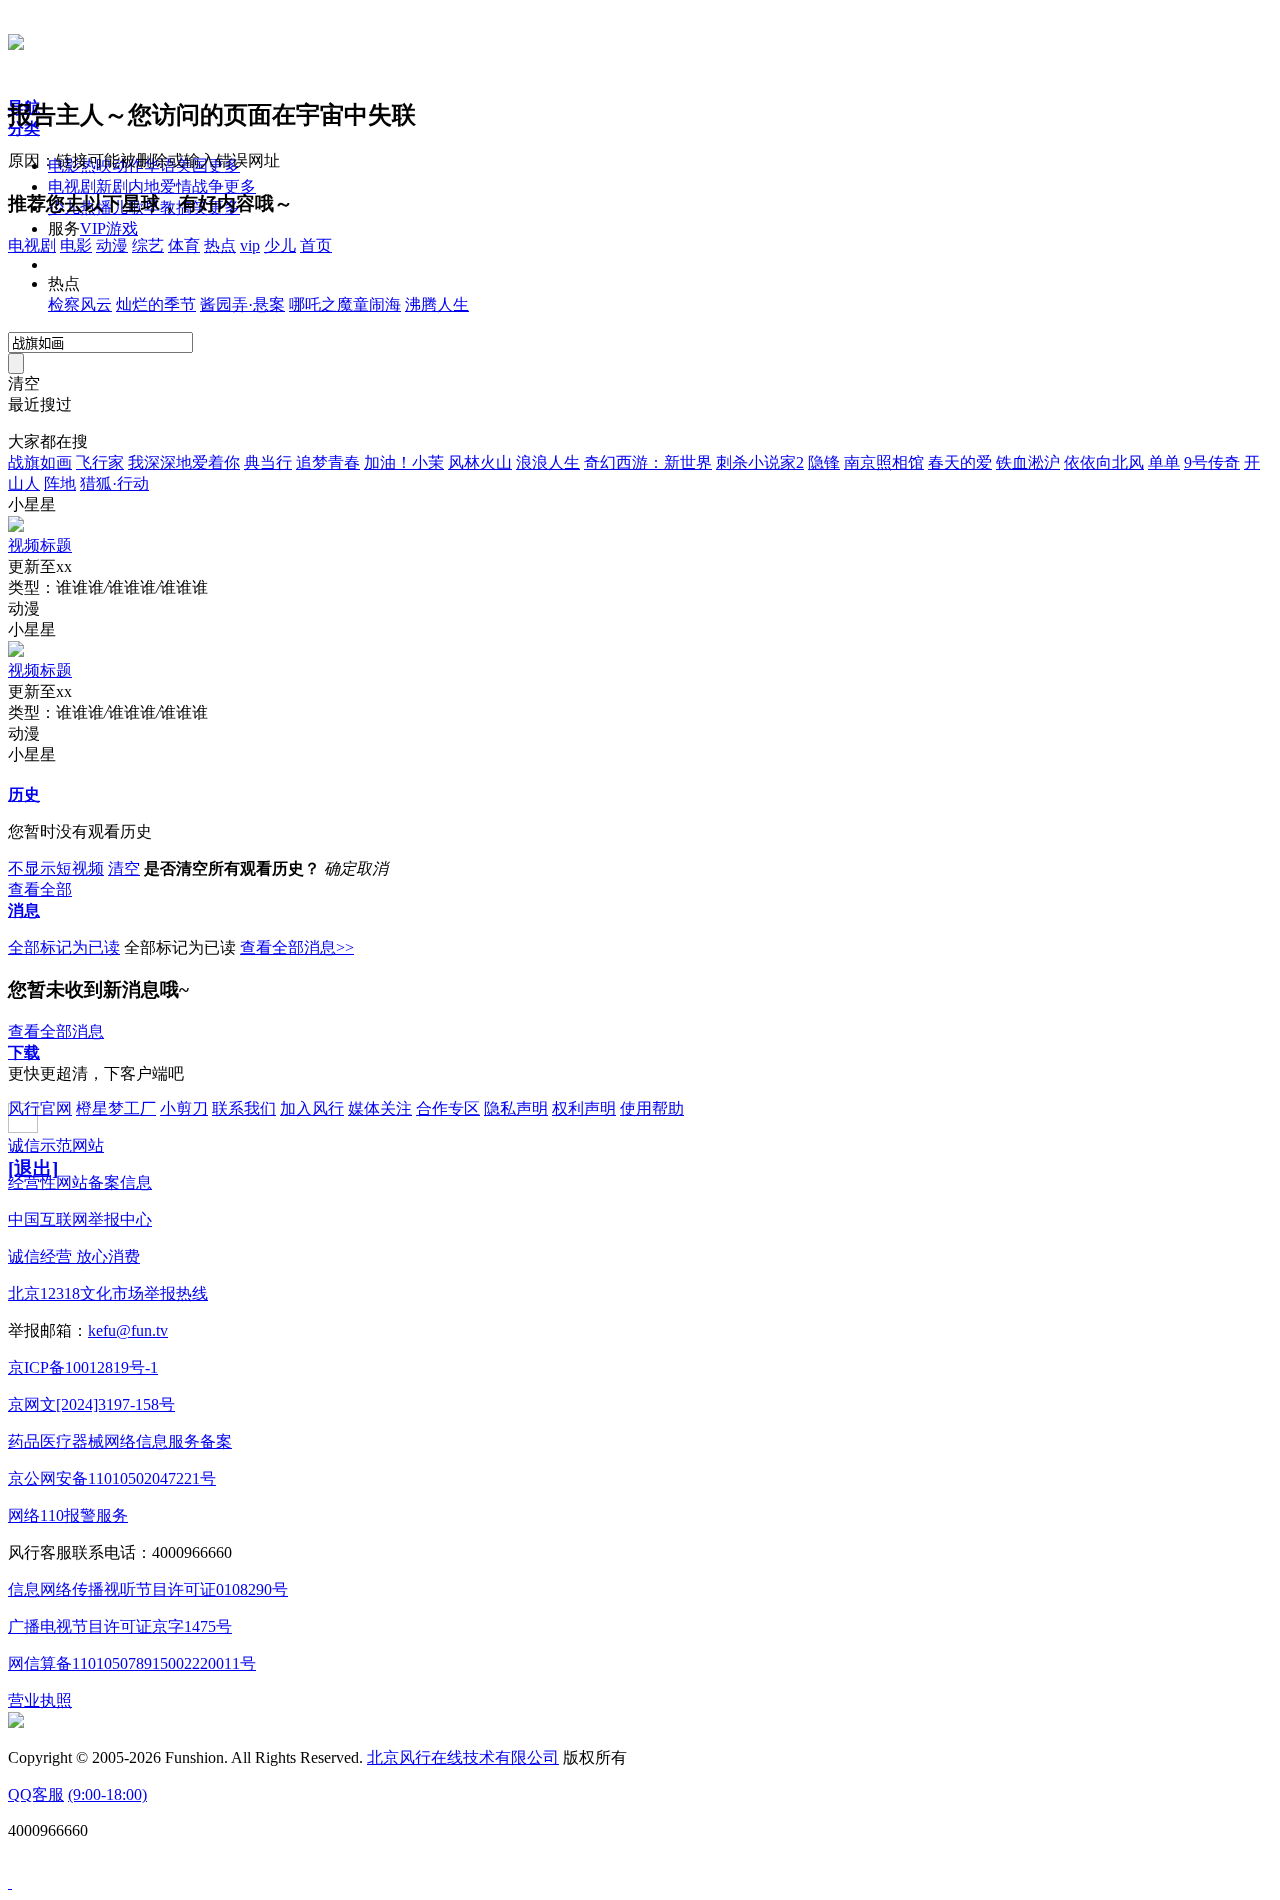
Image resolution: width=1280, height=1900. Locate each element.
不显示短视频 (56, 868)
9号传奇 (1212, 462)
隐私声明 (516, 1108)
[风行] (16, 39)
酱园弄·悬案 (242, 304)
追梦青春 (328, 462)
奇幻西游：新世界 (648, 462)
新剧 (112, 186)
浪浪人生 (548, 462)
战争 (208, 186)
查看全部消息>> (297, 947)
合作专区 (448, 1108)
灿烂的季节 (156, 304)
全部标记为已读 (64, 947)
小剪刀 (184, 1108)
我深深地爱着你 (184, 462)
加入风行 (312, 1108)
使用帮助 (652, 1108)
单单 (1164, 462)
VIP (93, 228)
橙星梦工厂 (116, 1108)
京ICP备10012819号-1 (83, 1367)
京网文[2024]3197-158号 (91, 1404)
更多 (240, 186)
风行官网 (40, 1108)
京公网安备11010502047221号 (112, 1478)
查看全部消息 (56, 1031)
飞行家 (100, 462)
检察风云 (80, 304)
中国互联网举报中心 (80, 1219)
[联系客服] (10, 1882)
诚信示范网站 (56, 1145)
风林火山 (480, 462)
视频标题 (40, 545)
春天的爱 (960, 462)
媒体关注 (380, 1108)
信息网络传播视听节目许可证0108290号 (148, 1589)
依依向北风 (1104, 462)
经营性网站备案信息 (80, 1182)
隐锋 (824, 462)
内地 (144, 186)
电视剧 (72, 186)
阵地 (60, 483)
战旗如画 (40, 462)
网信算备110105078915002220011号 (132, 1663)
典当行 (268, 462)
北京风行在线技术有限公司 (463, 1757)
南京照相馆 (884, 462)
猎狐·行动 (114, 483)
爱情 (176, 186)
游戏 (122, 228)
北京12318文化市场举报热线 (108, 1293)
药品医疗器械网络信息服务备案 (120, 1441)
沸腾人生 (437, 304)
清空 (124, 868)
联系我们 (244, 1108)
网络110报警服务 (68, 1515)
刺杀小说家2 (760, 462)
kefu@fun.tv (128, 1330)
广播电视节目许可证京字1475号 (120, 1626)
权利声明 (584, 1108)
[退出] (33, 1168)
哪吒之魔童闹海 (345, 304)
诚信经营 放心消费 (74, 1256)
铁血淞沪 (1028, 462)
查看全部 (40, 889)
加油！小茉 (404, 462)
